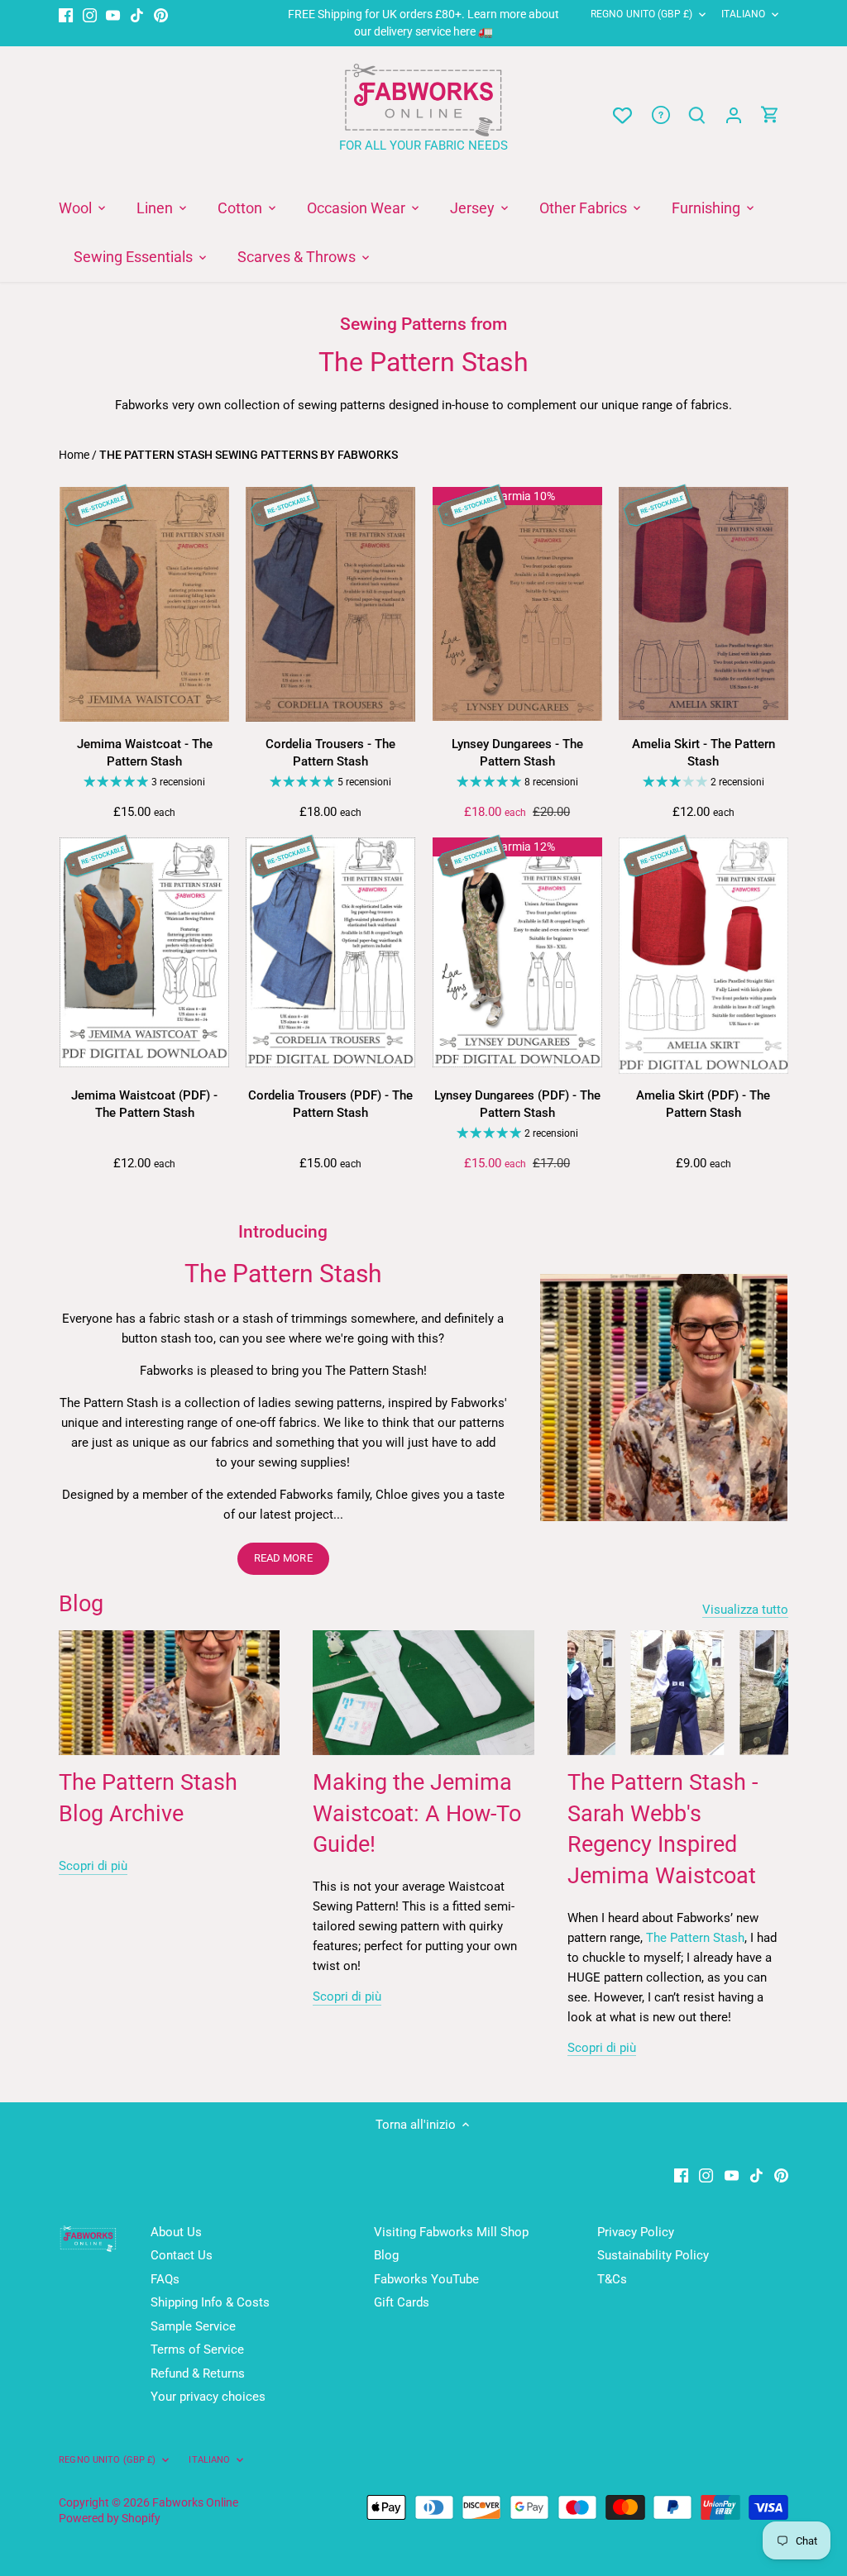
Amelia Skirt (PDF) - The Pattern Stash (703, 1104)
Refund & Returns (198, 2373)
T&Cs (612, 2279)
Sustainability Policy (653, 2255)
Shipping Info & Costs (210, 2302)
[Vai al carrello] (770, 115)
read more (283, 1558)
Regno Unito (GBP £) (641, 14)
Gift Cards (402, 2302)
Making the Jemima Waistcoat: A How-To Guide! (417, 1814)
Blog (81, 1604)
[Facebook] (66, 14)
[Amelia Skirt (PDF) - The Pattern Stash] (703, 955)
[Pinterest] (161, 14)
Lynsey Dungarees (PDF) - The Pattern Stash (517, 1104)
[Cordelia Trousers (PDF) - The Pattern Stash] (330, 952)
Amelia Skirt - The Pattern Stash (703, 753)
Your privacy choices (208, 2397)
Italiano (743, 14)
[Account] (734, 115)
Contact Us (182, 2255)
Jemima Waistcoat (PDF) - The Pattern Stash (144, 1104)
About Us (176, 2232)
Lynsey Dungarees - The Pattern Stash (517, 753)
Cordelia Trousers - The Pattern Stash (330, 753)
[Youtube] (113, 14)
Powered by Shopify (110, 2518)
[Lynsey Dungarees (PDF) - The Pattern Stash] (517, 952)
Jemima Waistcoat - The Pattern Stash (145, 753)
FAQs (165, 2279)
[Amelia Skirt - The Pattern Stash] (703, 604)
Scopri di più (93, 1866)
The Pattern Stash (695, 1938)
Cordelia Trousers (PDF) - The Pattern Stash (330, 1104)
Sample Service (193, 2326)
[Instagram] (90, 14)
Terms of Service (197, 2349)
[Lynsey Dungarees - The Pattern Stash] (517, 604)
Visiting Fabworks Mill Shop (451, 2232)
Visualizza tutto (745, 1610)
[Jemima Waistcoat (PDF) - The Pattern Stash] (144, 952)
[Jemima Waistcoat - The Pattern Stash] (144, 604)
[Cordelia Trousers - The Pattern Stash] (330, 604)
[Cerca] (697, 115)
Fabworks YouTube (426, 2279)
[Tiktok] (137, 14)
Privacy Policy (636, 2232)
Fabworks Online (195, 2502)
